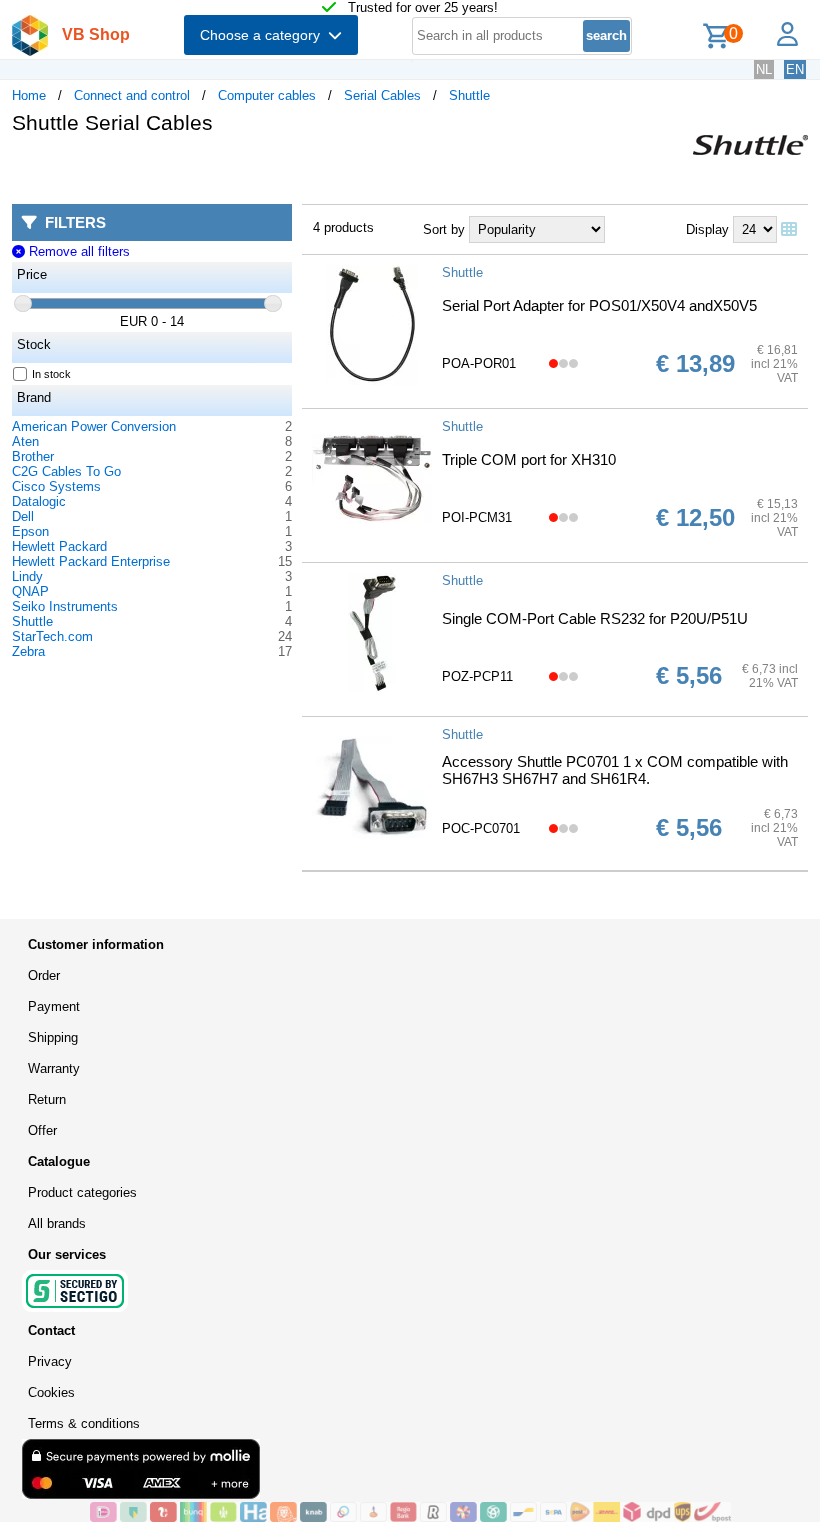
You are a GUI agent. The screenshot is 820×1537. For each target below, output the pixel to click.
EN (795, 69)
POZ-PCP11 (477, 676)
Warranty (54, 1068)
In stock (51, 374)
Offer (42, 1130)
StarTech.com (52, 636)
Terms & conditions (84, 1423)
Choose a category (264, 35)
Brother (33, 456)
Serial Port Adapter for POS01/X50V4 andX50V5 (599, 305)
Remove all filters (77, 251)
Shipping (53, 1037)
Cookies (51, 1392)
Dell (23, 516)
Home (29, 95)
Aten (25, 441)
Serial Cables (382, 95)
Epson (30, 531)
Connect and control (132, 95)
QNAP (30, 591)
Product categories (82, 1192)
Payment (54, 1006)
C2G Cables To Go (66, 471)
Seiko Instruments (65, 606)
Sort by (444, 229)
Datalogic (39, 501)
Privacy (50, 1361)
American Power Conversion (94, 426)
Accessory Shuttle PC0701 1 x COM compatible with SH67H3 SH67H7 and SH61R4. (615, 770)
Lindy (27, 576)
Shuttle (469, 95)
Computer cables (267, 95)
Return (47, 1099)
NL (764, 69)
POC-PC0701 (481, 828)
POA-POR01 (479, 363)
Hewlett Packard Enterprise (91, 561)
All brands (57, 1223)
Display (707, 229)
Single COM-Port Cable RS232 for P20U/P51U (595, 618)
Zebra (28, 651)
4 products (343, 227)
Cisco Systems (56, 486)
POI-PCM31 (477, 517)
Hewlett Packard (59, 546)
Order (44, 975)
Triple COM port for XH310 (529, 459)
